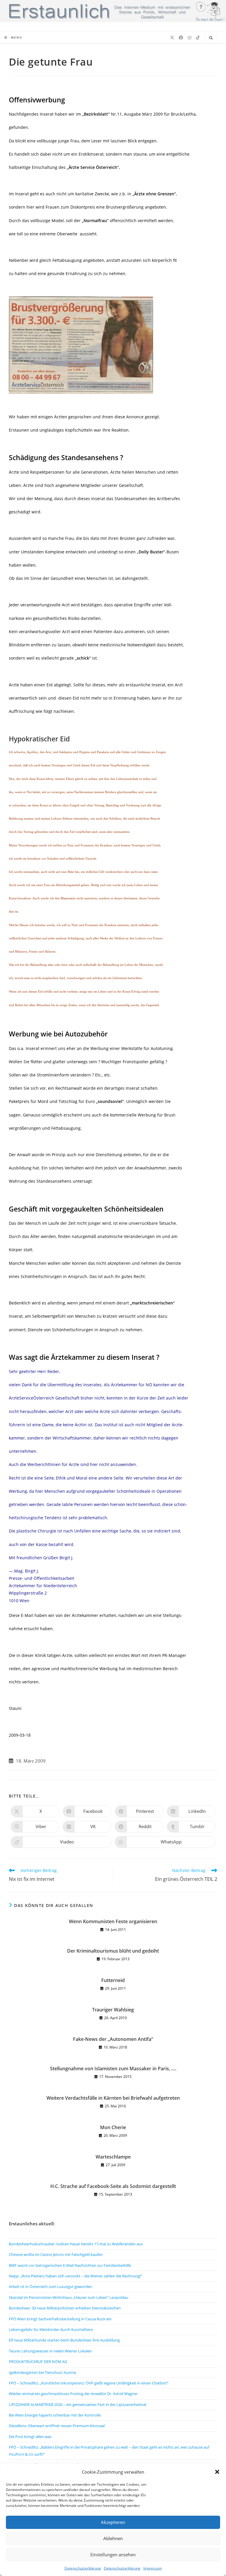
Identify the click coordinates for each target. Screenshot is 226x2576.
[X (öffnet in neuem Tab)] (172, 38)
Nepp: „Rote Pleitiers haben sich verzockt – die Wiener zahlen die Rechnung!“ (75, 2276)
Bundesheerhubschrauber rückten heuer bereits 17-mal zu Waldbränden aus (76, 2244)
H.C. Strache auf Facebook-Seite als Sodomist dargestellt (113, 2186)
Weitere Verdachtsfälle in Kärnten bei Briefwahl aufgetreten (113, 2098)
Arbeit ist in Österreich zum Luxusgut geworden (50, 2287)
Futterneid (113, 1980)
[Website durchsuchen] (211, 38)
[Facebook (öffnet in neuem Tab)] (181, 38)
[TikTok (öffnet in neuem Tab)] (198, 38)
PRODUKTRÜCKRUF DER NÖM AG (38, 2362)
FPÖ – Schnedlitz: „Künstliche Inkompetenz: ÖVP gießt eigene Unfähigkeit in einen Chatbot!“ (89, 2383)
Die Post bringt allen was (30, 2437)
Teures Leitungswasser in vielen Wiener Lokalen (50, 2351)
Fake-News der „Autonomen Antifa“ (113, 2039)
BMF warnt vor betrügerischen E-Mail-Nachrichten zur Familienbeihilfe (70, 2265)
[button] (217, 2472)
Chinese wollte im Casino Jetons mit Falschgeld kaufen (56, 2254)
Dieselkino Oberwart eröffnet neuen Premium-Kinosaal (57, 2426)
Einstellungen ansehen (113, 2555)
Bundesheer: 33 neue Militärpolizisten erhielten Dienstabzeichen (65, 2308)
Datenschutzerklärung (83, 2568)
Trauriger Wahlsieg (113, 2010)
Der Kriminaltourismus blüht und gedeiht (113, 1951)
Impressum (153, 2568)
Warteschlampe (113, 2157)
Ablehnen (113, 2538)
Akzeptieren (113, 2522)
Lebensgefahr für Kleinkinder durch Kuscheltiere (51, 2329)
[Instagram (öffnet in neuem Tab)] (190, 38)
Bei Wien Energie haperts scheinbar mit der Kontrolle (55, 2415)
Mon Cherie (113, 2127)
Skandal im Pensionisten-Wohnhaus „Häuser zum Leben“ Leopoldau (69, 2297)
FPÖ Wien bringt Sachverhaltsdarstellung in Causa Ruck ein (60, 2319)
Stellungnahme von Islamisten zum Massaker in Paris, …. (113, 2069)
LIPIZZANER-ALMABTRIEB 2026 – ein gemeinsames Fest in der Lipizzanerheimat (78, 2404)
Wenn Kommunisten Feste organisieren (113, 1921)
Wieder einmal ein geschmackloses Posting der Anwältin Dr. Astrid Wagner (73, 2394)
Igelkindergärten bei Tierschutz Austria (42, 2372)
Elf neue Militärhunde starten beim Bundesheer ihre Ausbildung (64, 2340)
